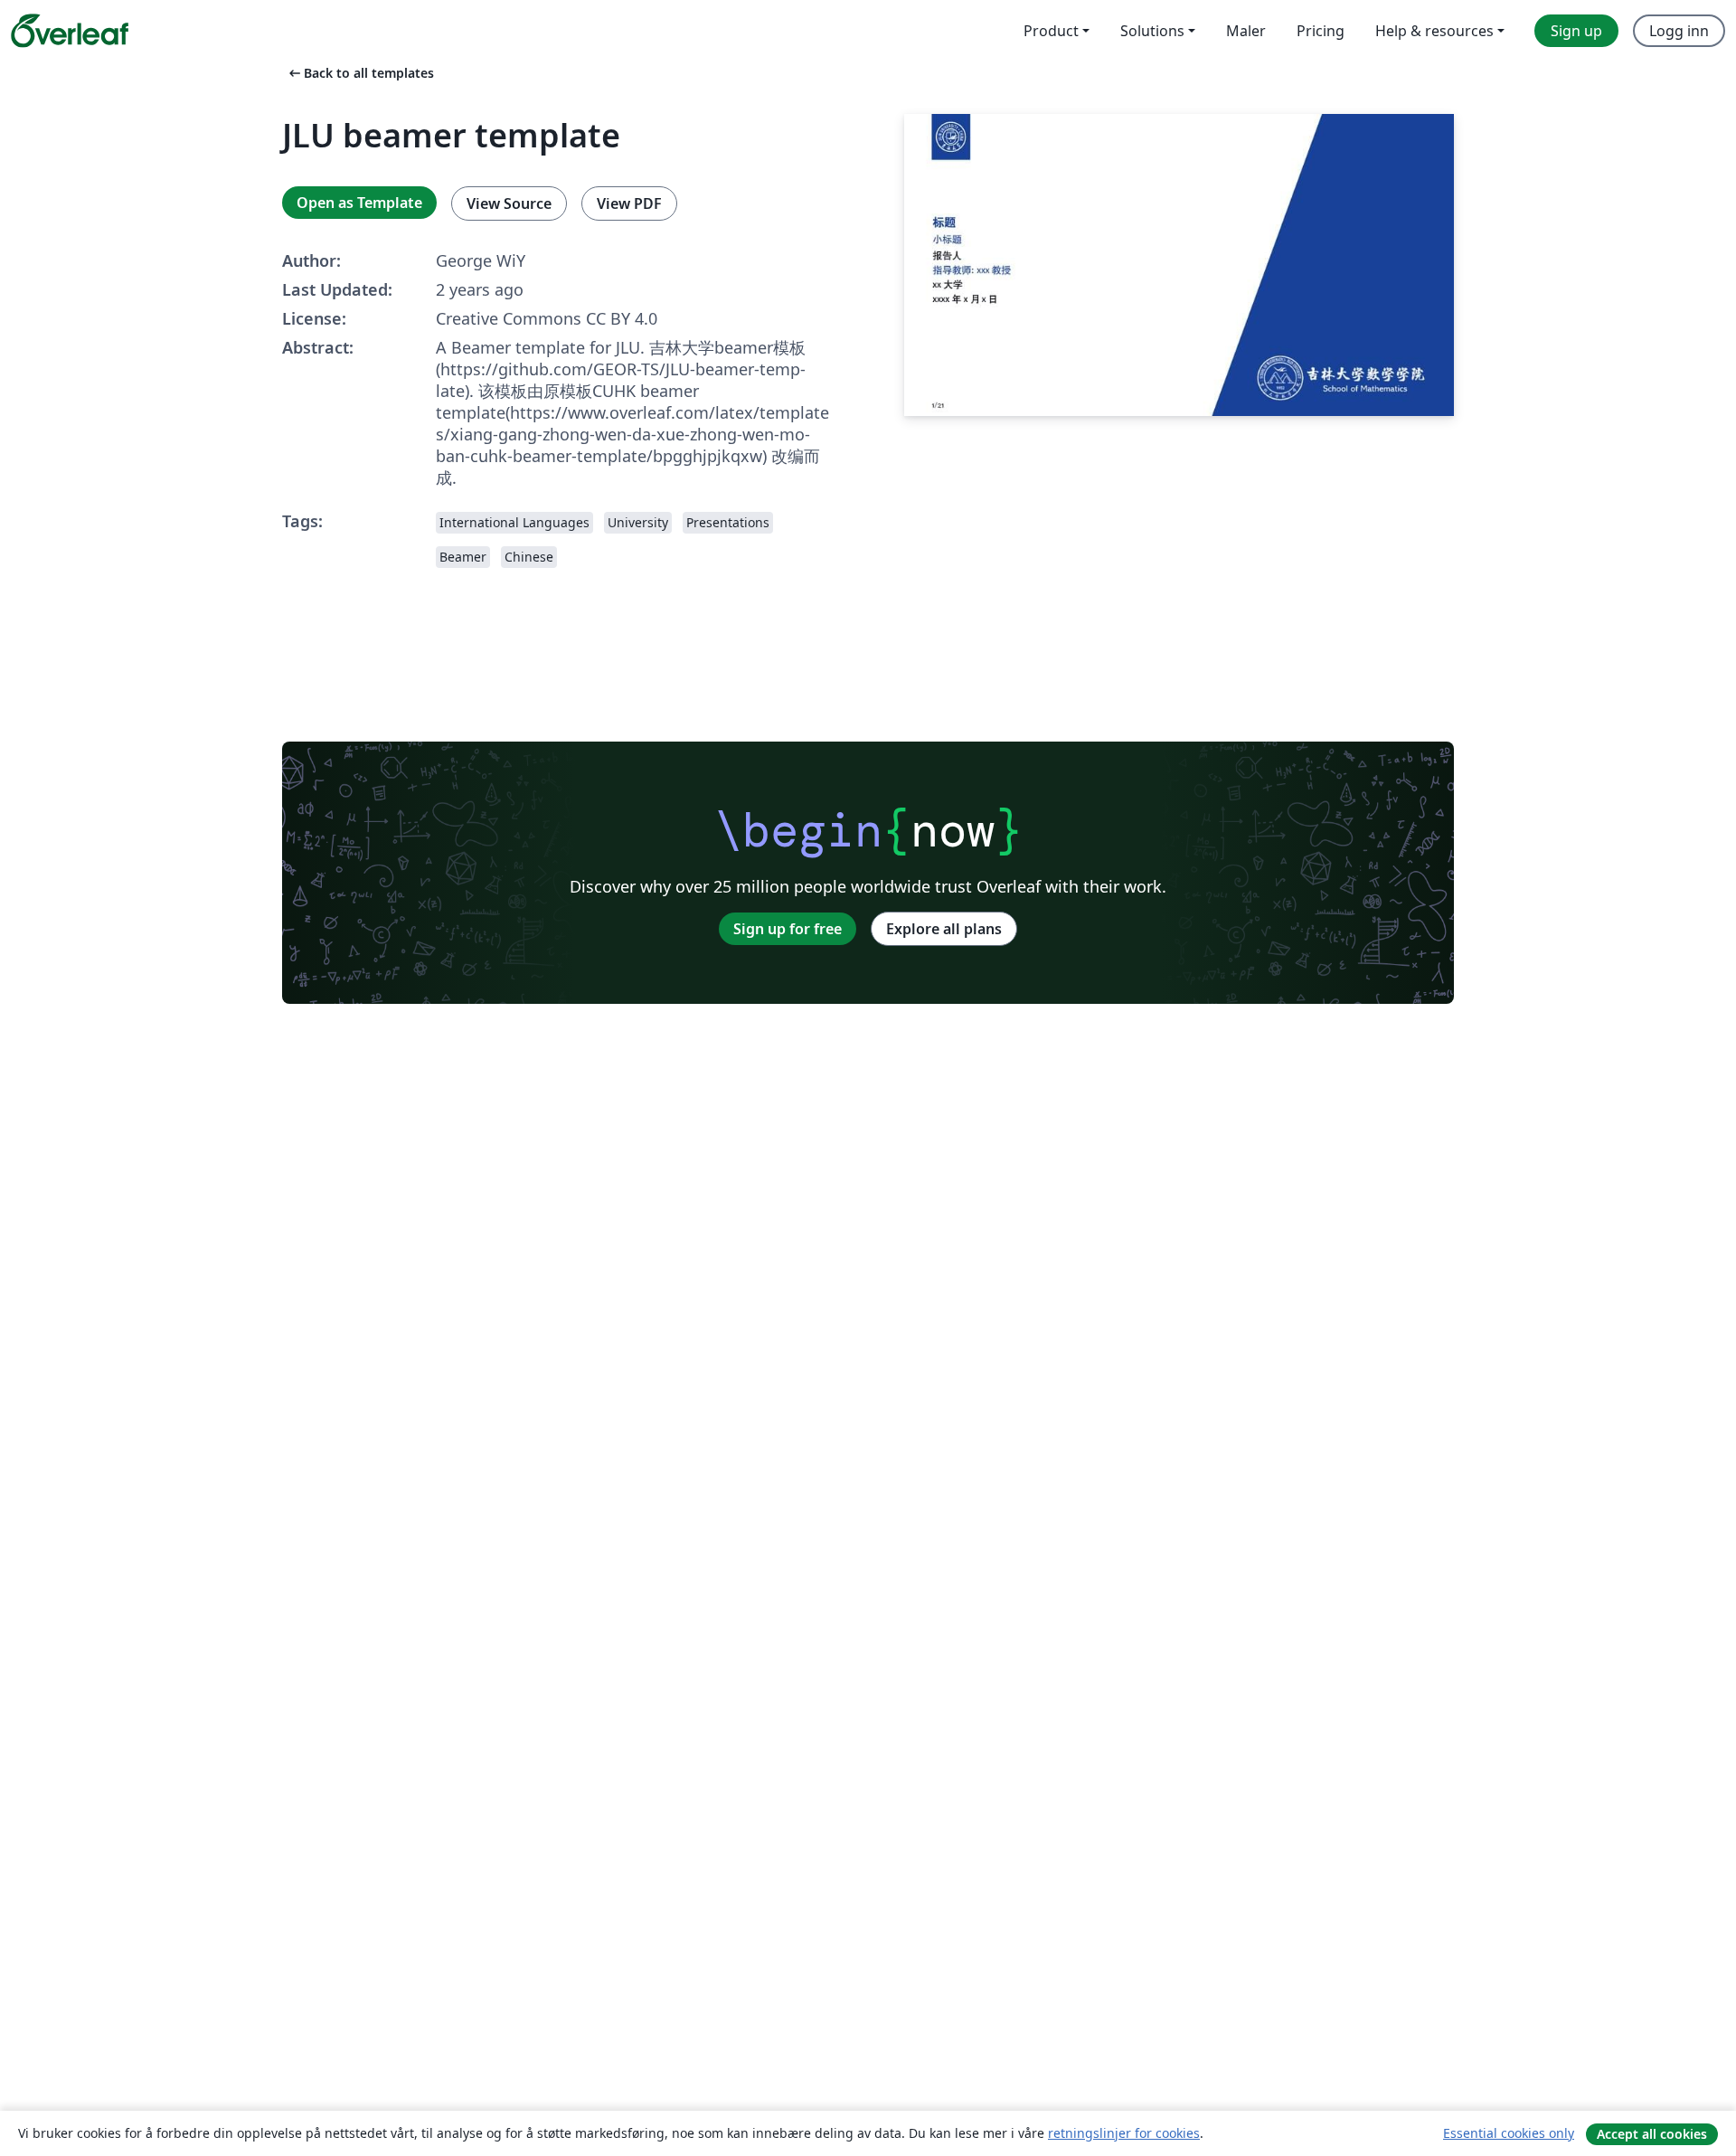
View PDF (629, 203)
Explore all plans (944, 929)
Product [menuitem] (1051, 31)
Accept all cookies (1652, 2134)
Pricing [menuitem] (1321, 31)
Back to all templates (360, 73)
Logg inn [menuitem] (1679, 31)
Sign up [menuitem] (1576, 31)
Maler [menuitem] (1246, 31)
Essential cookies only (1509, 2133)
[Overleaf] (70, 31)
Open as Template (359, 203)
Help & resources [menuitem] (1434, 31)
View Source (509, 203)
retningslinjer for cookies (1124, 2133)
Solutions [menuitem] (1152, 31)
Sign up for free (788, 929)
